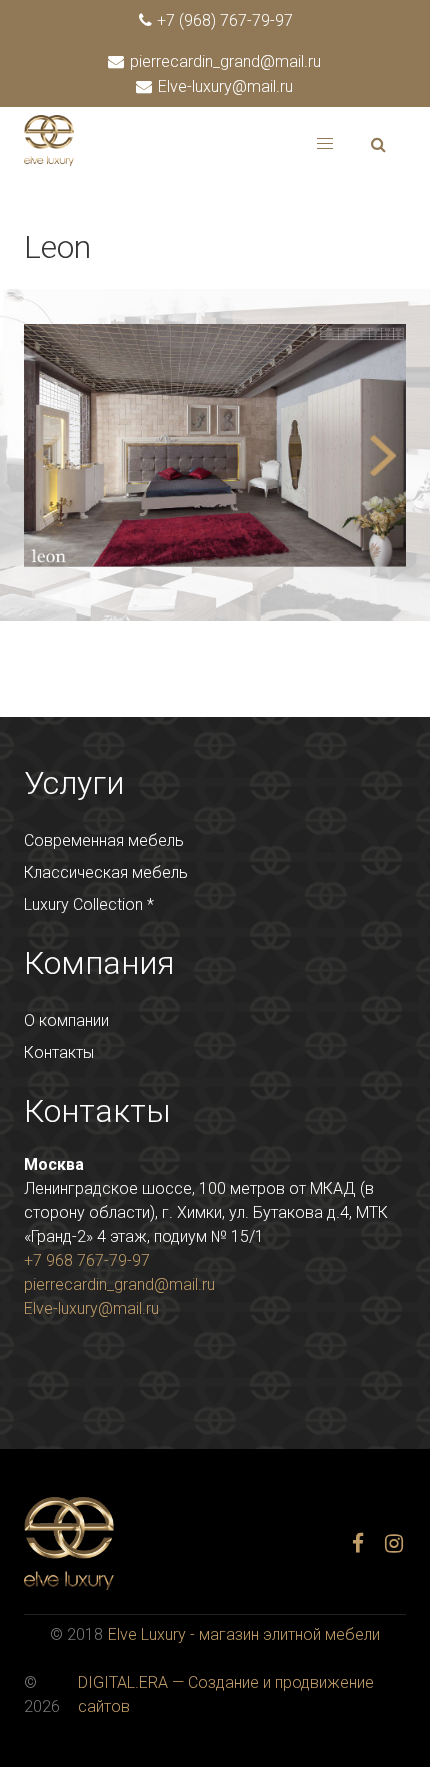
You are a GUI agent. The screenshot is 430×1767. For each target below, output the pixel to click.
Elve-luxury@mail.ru (223, 86)
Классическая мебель (106, 872)
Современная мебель (104, 840)
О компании (66, 1020)
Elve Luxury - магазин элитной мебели (244, 1634)
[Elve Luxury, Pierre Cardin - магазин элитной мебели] (49, 160)
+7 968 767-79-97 (87, 1260)
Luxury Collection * (89, 904)
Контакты (59, 1052)
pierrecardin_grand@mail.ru (223, 61)
